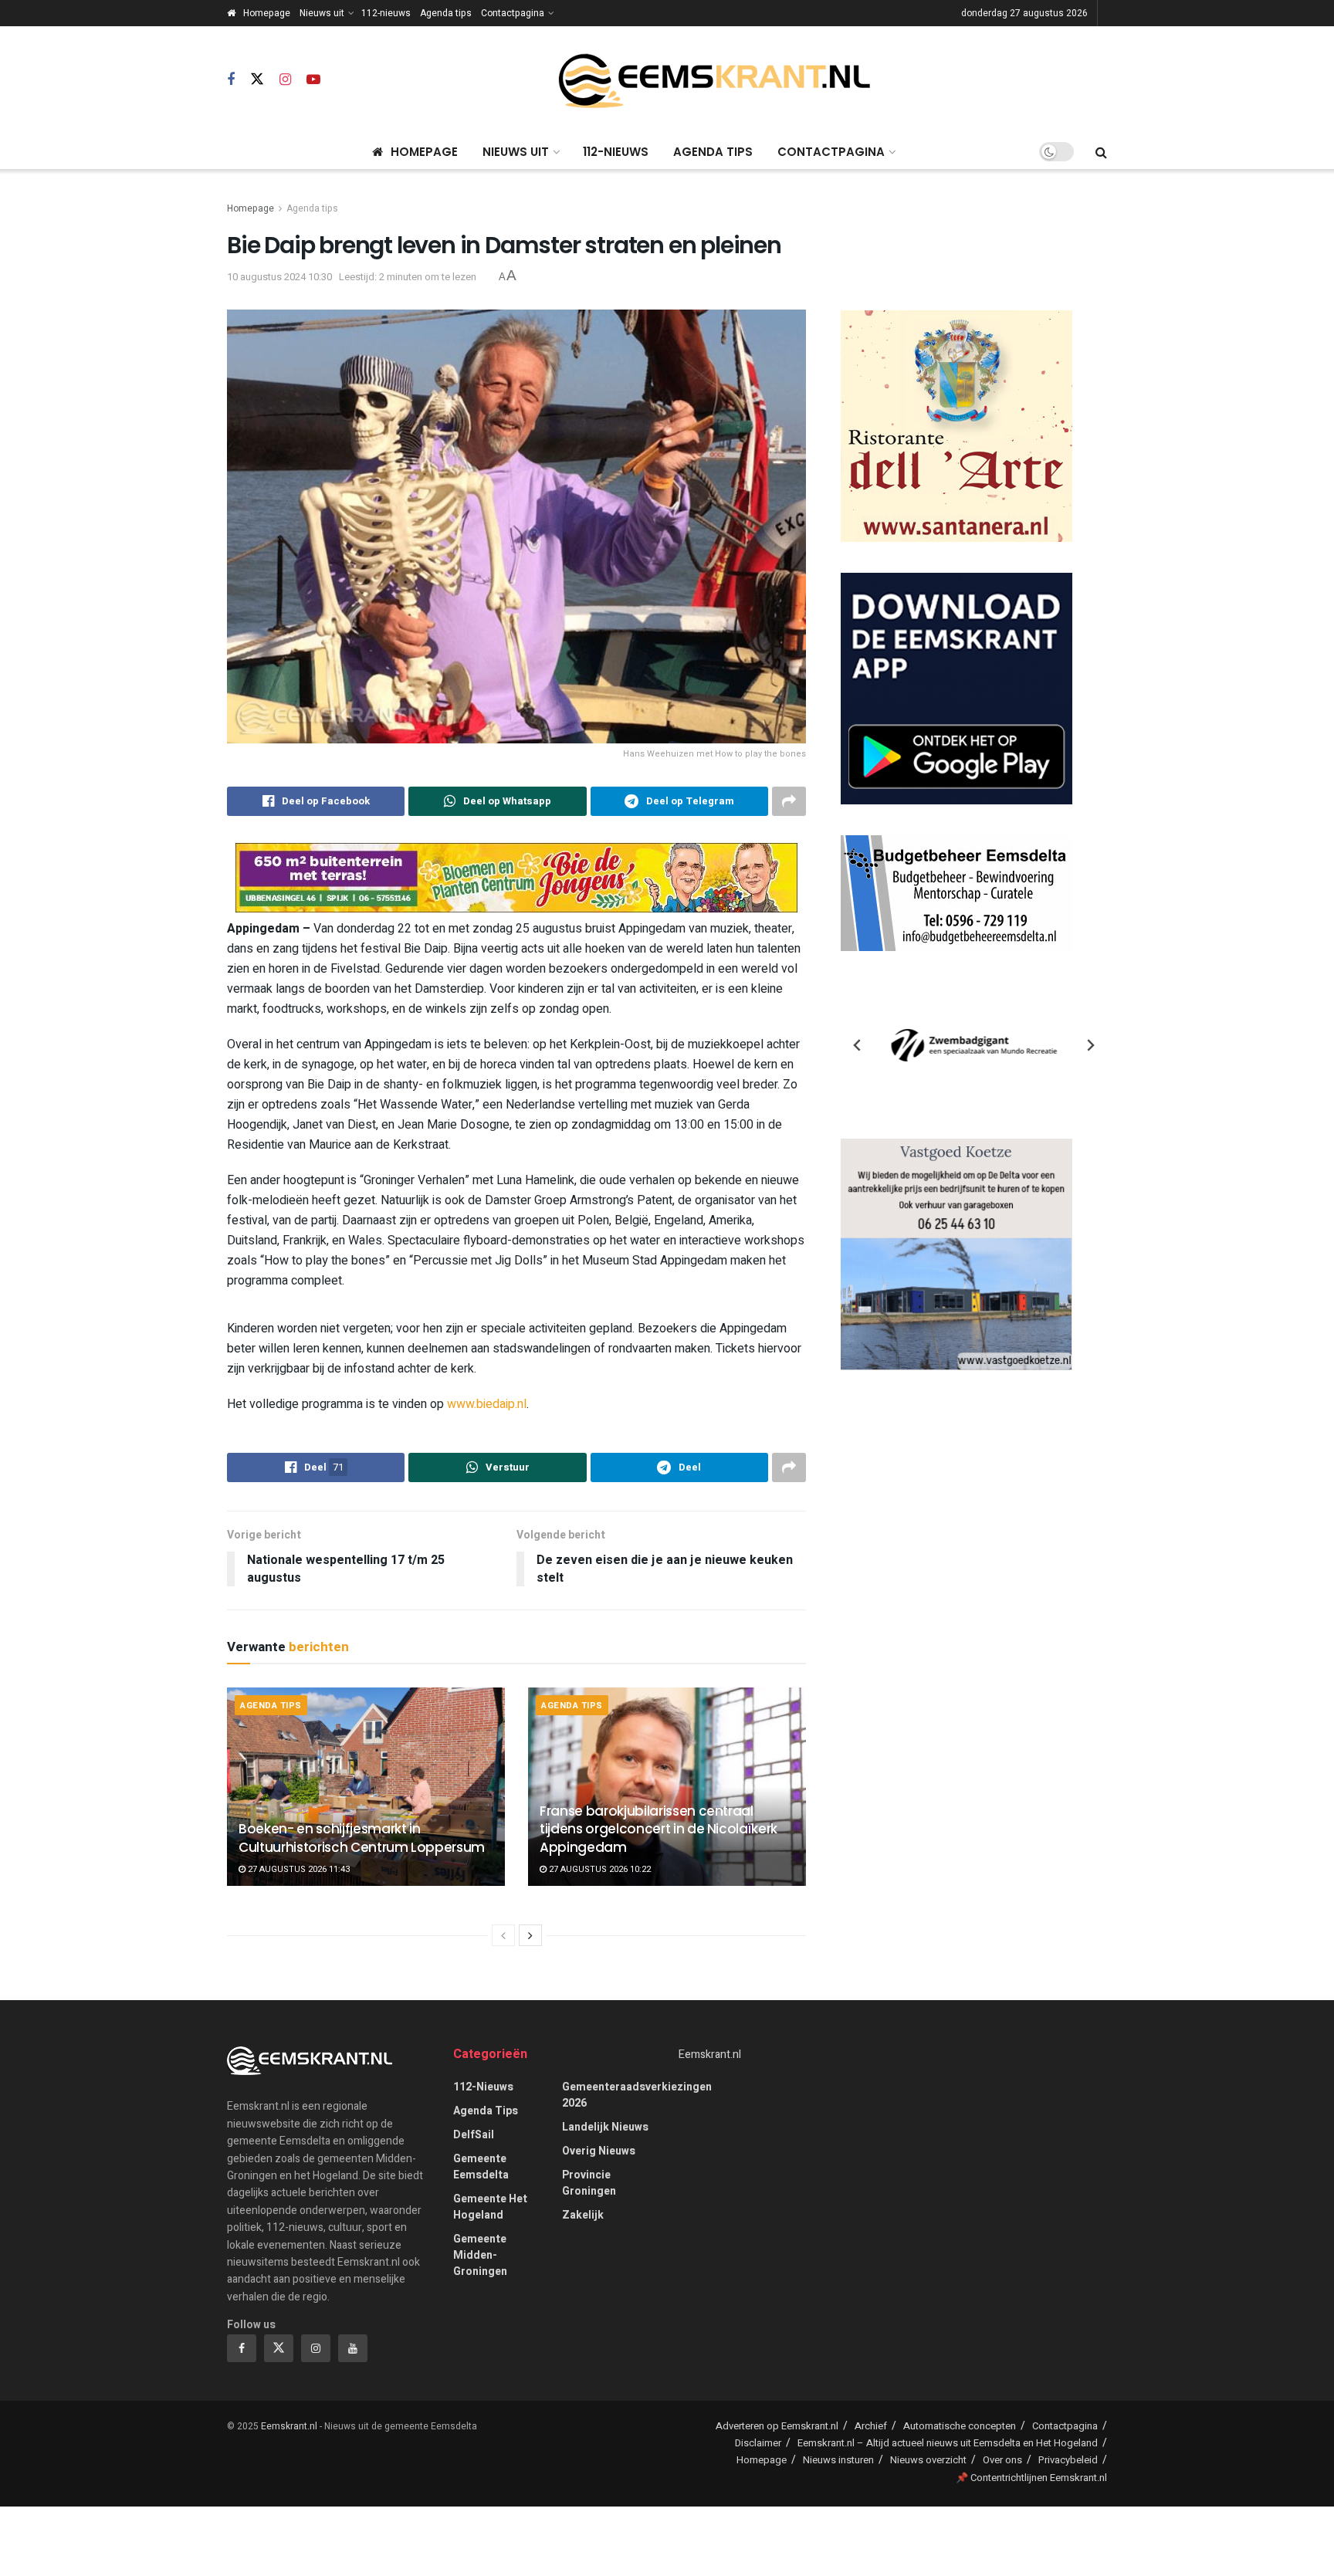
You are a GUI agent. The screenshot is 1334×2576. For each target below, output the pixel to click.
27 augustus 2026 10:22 (599, 1869)
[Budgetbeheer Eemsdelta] (956, 893)
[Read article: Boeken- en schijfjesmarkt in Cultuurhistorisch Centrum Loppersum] (366, 1787)
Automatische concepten (960, 2426)
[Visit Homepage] (714, 81)
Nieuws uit (322, 13)
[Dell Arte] (956, 426)
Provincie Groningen (589, 2183)
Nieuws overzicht (928, 2460)
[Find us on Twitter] (257, 80)
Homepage (267, 13)
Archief (871, 2426)
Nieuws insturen (838, 2460)
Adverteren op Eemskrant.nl (777, 2426)
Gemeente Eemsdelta (481, 2167)
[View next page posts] (530, 1935)
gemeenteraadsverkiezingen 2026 (637, 2095)
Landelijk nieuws (605, 2127)
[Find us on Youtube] (313, 80)
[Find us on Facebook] (231, 80)
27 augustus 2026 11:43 (298, 1869)
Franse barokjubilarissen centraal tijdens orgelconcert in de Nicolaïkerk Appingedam (659, 1830)
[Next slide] (1090, 1045)
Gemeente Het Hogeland (490, 2207)
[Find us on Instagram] (285, 80)
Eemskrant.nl (710, 2055)
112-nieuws (386, 13)
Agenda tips (446, 13)
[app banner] (956, 688)
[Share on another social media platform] (789, 801)
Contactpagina (513, 13)
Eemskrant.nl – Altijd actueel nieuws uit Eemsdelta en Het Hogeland (948, 2443)
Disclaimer (758, 2443)
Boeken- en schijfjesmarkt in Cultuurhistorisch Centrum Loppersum (362, 1838)
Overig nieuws (599, 2151)
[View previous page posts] (503, 1935)
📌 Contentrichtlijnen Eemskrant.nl (1031, 2478)
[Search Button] (1101, 152)
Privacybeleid (1068, 2460)
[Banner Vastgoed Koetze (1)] (956, 1254)
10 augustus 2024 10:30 (279, 277)
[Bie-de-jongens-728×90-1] (516, 877)
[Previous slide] (858, 1045)
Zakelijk (583, 2215)
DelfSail (474, 2135)
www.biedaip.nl (487, 1404)
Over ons (1002, 2460)
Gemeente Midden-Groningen (480, 2255)
